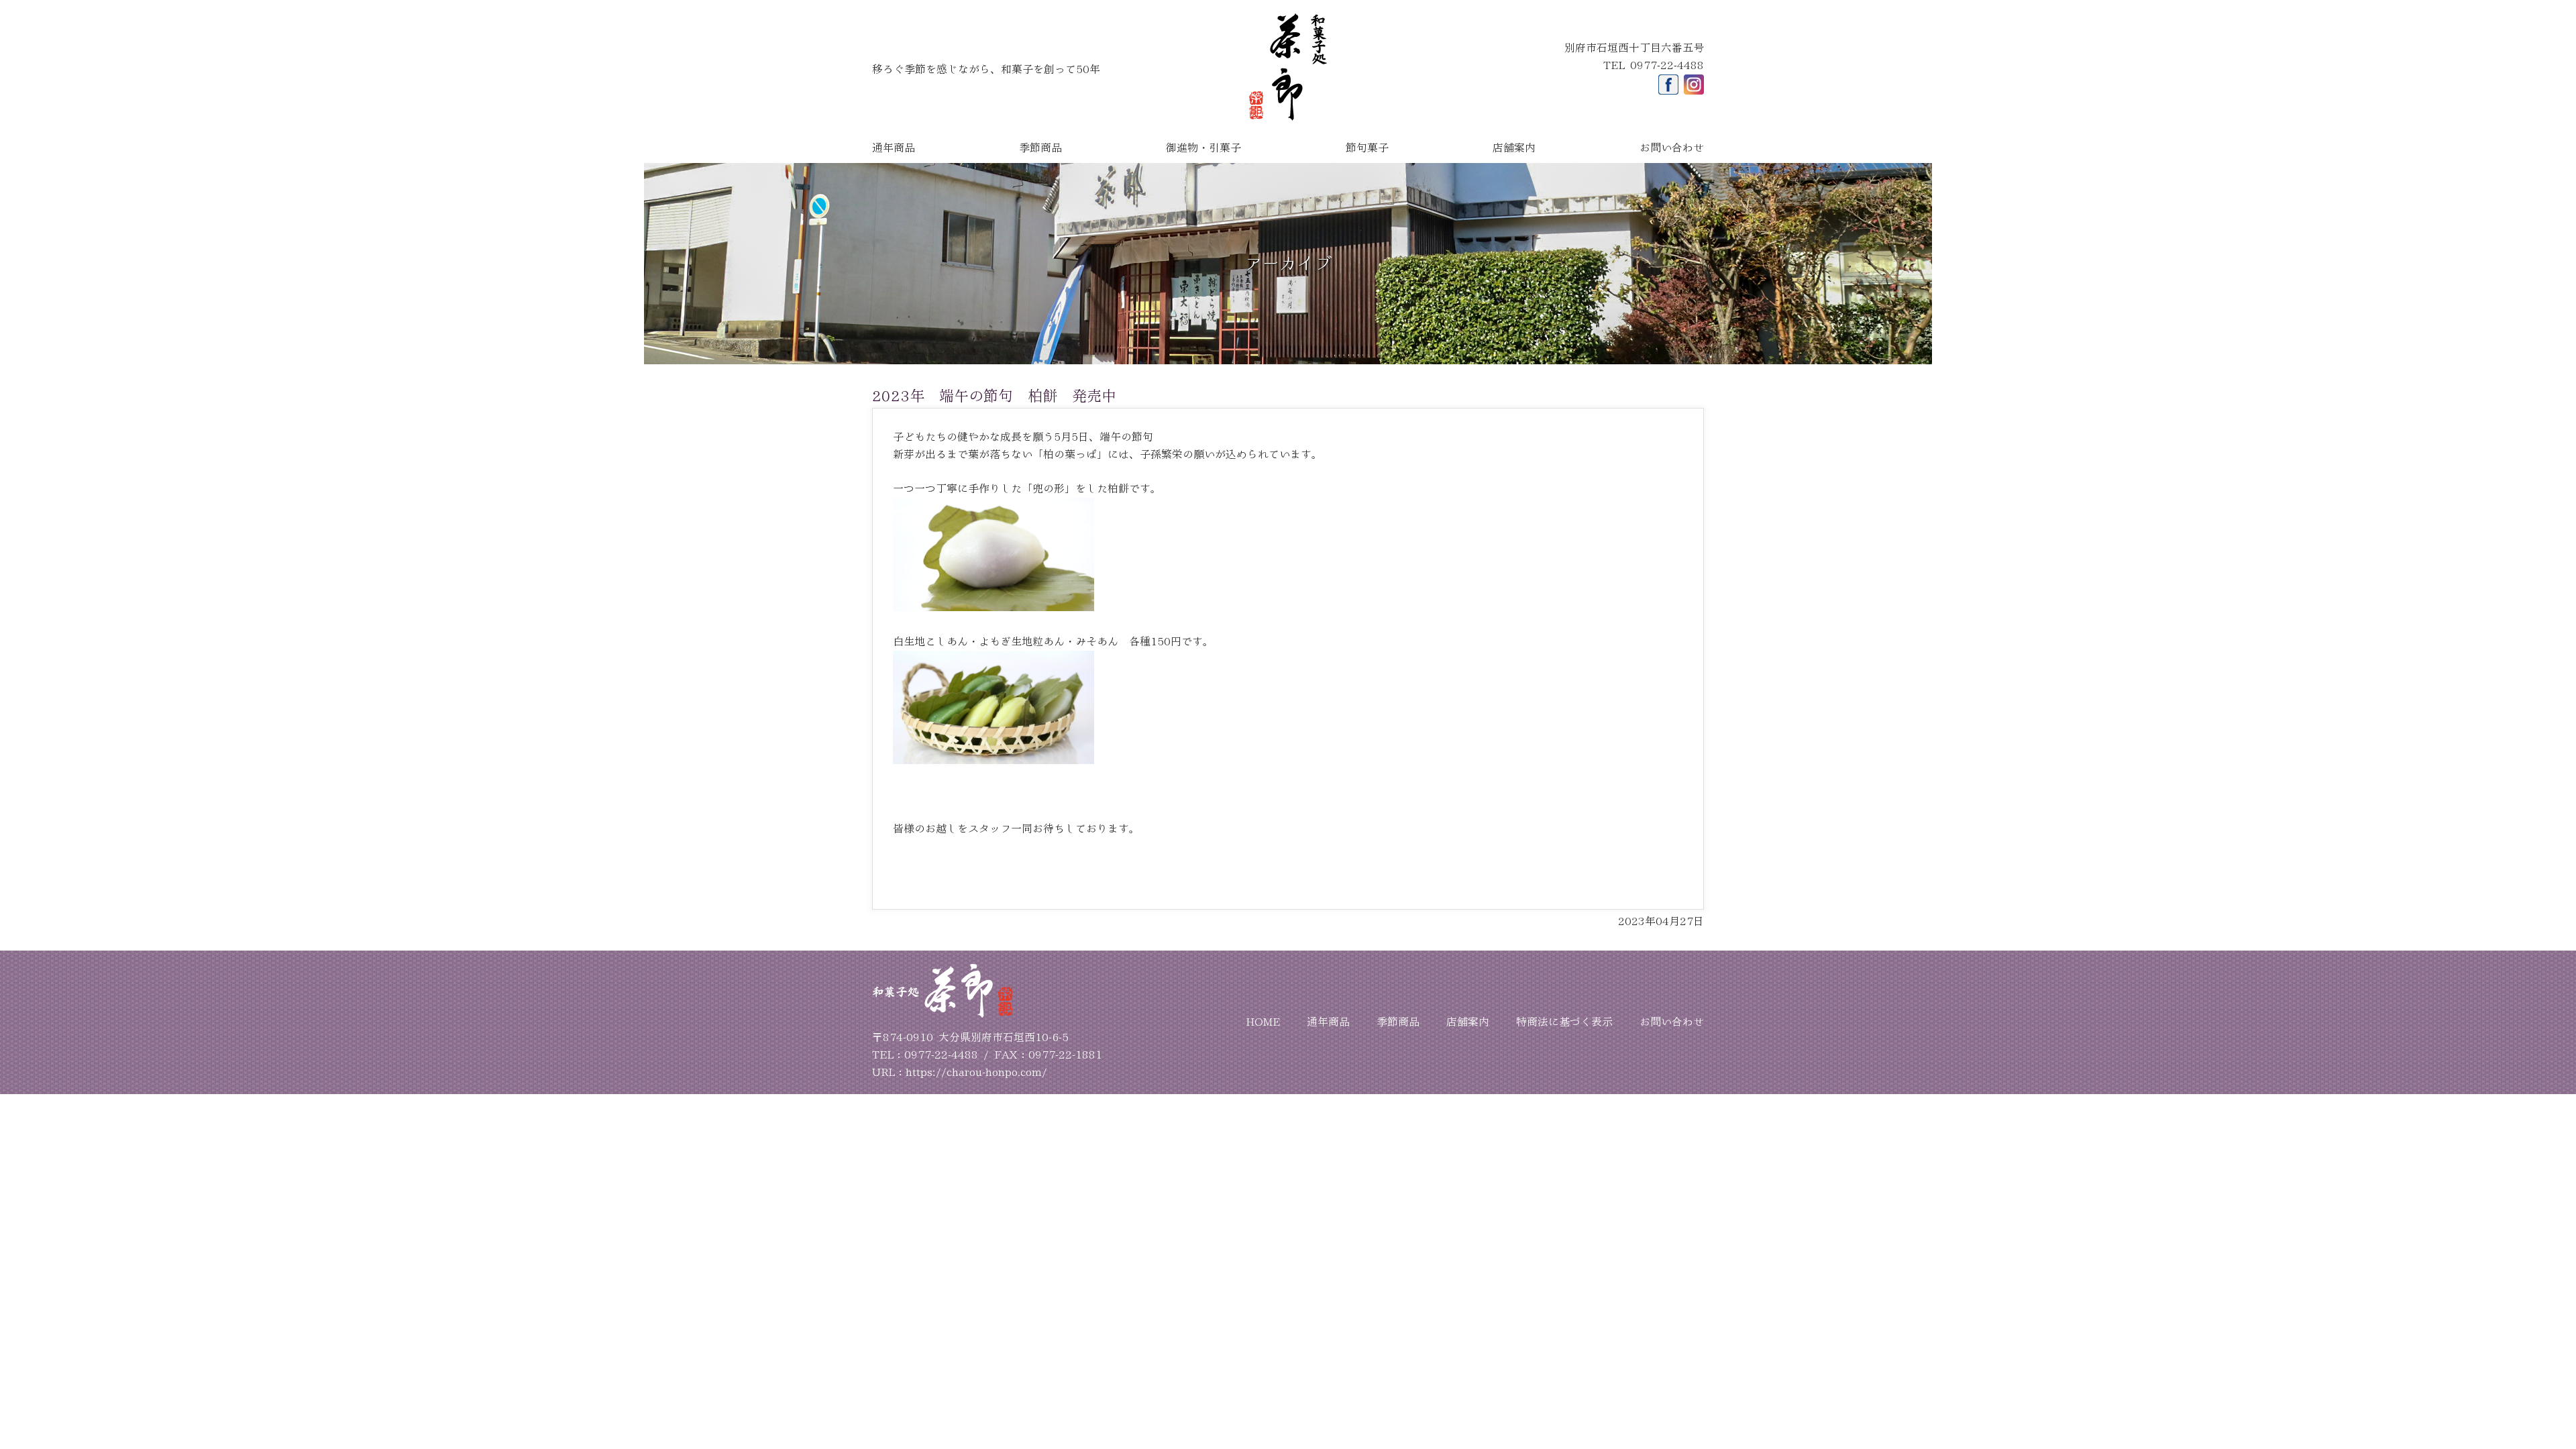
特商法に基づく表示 (1564, 1022)
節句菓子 (1367, 148)
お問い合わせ (1672, 148)
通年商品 (894, 148)
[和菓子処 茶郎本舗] (1288, 117)
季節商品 (1040, 148)
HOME (1263, 1022)
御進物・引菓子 (1203, 148)
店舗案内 (1514, 148)
